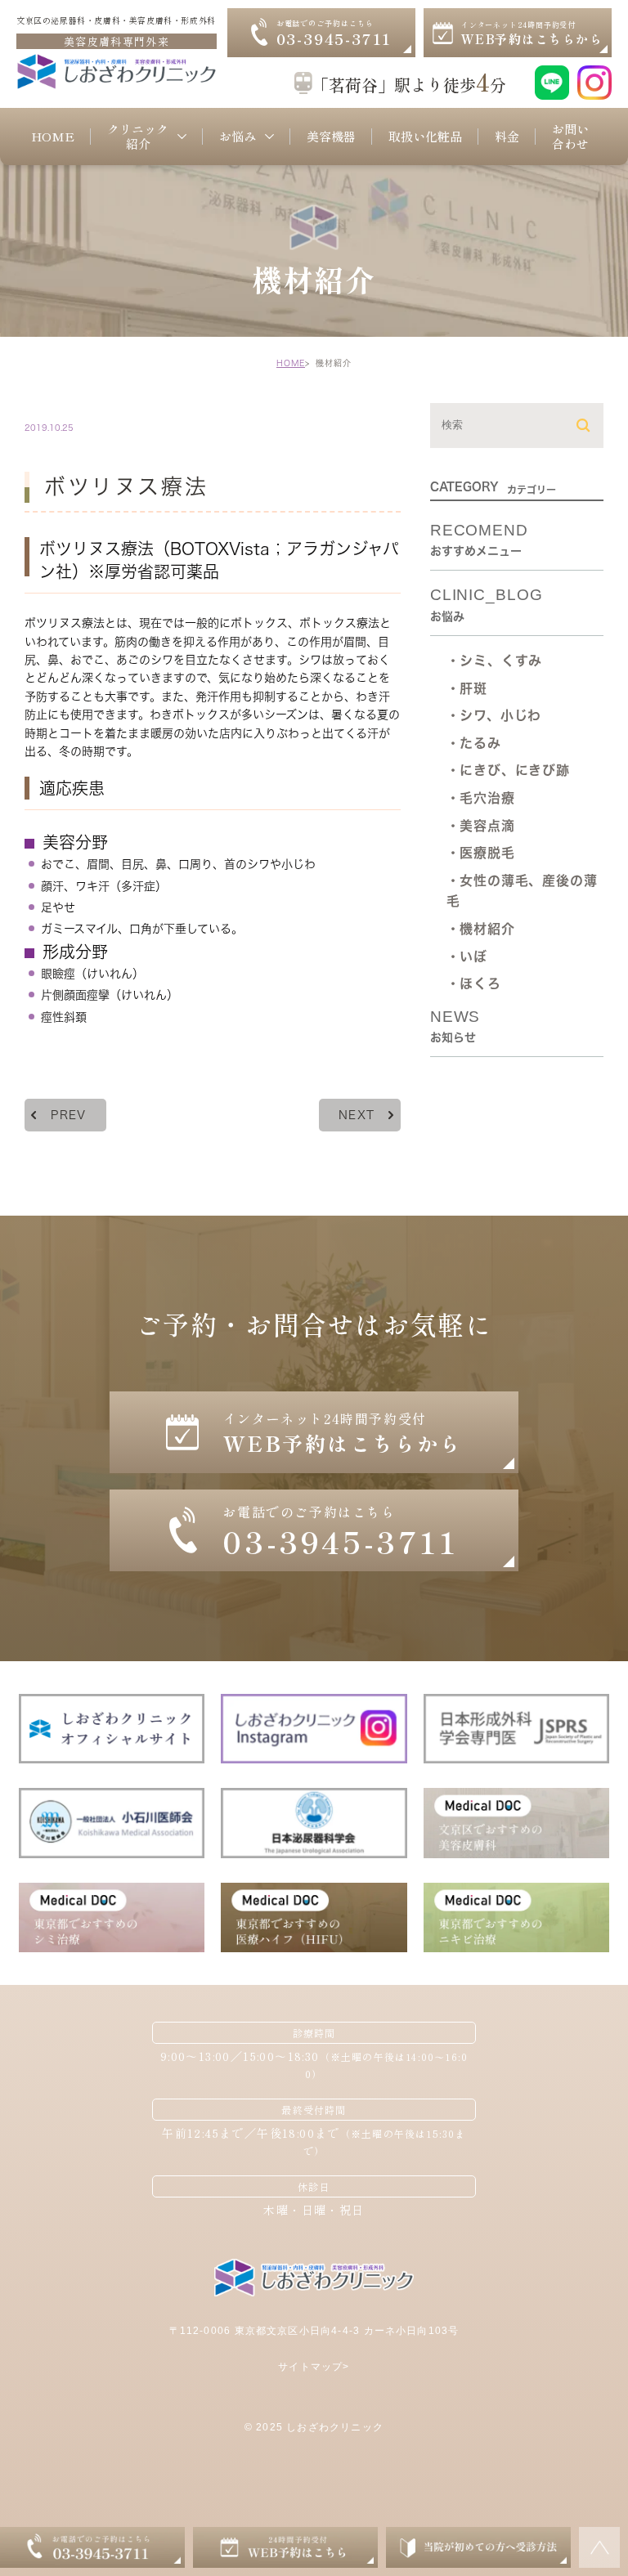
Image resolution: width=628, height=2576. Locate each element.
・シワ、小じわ (494, 715)
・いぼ (467, 956)
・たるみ (474, 743)
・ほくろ (474, 983)
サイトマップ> (314, 2367)
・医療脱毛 (481, 853)
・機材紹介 (481, 929)
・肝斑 (467, 688)
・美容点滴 (481, 826)
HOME (291, 363)
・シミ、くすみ (495, 661)
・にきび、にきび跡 (508, 770)
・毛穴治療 (481, 798)
